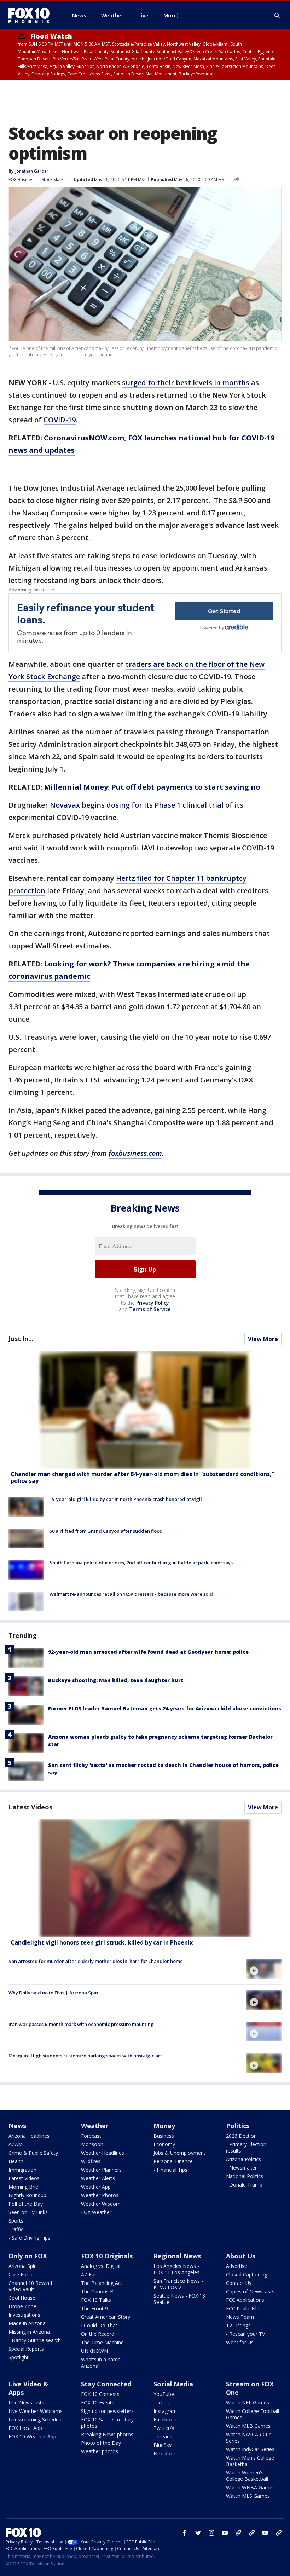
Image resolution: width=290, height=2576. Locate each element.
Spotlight (19, 2357)
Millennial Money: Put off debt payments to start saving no (152, 787)
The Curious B (97, 2291)
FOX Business (22, 180)
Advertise (237, 2266)
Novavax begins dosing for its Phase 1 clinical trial (137, 805)
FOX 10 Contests (100, 2394)
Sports (16, 2221)
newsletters (279, 2533)
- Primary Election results (246, 2147)
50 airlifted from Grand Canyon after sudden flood (106, 1531)
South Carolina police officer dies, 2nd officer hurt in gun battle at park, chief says (141, 1563)
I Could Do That (99, 2325)
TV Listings (238, 2325)
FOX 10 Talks (96, 2300)
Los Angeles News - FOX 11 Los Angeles (176, 2269)
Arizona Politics (243, 2159)
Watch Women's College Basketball (247, 2476)
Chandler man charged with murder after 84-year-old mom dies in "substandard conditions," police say (143, 1477)
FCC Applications (245, 2300)
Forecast (91, 2136)
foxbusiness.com (135, 1153)
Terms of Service (150, 1309)
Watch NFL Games (248, 2402)
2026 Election (241, 2136)
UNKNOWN (94, 2351)
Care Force (21, 2274)
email (265, 2533)
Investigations (24, 2315)
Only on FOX (28, 2256)
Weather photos (100, 2451)
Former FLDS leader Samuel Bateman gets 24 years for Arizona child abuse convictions (165, 1708)
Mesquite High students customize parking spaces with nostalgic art (85, 2056)
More (170, 15)
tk (238, 2533)
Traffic (16, 2229)
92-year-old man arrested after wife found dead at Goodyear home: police (148, 1652)
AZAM (16, 2144)
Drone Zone (22, 2306)
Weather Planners (101, 2170)
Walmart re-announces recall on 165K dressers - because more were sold (131, 1594)
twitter (198, 2533)
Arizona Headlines (29, 2136)
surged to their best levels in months (186, 383)
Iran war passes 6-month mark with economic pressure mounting (81, 2024)
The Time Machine (102, 2342)
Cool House (22, 2298)
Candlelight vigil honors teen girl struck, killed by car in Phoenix (102, 1942)
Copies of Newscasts (250, 2291)
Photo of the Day (101, 2443)
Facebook (165, 2419)
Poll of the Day (26, 2204)
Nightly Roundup (27, 2195)
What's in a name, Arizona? (101, 2363)
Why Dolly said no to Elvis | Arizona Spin (53, 1993)
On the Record (98, 2334)
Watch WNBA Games (250, 2487)
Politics (238, 2126)
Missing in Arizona (29, 2332)
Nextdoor (164, 2453)
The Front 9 (94, 2308)
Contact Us (239, 2283)
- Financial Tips (170, 2170)
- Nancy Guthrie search (35, 2340)
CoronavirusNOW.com (84, 438)
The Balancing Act (102, 2283)
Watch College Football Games (253, 2414)
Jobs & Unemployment (179, 2153)
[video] (145, 1878)
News (17, 2126)
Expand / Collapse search (277, 16)
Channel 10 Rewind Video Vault (30, 2286)
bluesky (252, 2533)
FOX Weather (96, 2212)
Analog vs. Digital (101, 2266)
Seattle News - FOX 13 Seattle (179, 2299)
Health (16, 2161)
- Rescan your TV (245, 2334)
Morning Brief (24, 2187)
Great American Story (106, 2317)
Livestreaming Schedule (36, 2419)
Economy (164, 2144)
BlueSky (163, 2445)
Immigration (22, 2170)
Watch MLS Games (248, 2496)
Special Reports (26, 2349)
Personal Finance (173, 2161)
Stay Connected (106, 2384)
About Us (241, 2256)
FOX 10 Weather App (32, 2436)
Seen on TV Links (28, 2212)
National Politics (245, 2176)
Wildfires (91, 2161)
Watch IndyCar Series (250, 2449)
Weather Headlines (103, 2153)
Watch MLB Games (248, 2426)
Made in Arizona (27, 2323)
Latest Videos (30, 1807)
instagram (211, 2533)
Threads (163, 2436)
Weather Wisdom (101, 2204)
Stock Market (54, 180)
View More (263, 1339)
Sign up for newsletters (107, 2411)
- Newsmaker (241, 2168)
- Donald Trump (244, 2185)
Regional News (177, 2256)
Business (164, 2136)
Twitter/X (164, 2428)
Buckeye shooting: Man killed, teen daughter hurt (116, 1680)
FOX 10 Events (98, 2402)
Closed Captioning (247, 2274)
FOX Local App (25, 2428)
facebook (185, 2533)
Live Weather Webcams (36, 2411)
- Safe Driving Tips (29, 2238)
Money (164, 2126)
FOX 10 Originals (107, 2256)
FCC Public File (243, 2308)
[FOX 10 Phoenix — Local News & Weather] (32, 15)
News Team (240, 2317)
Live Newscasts (26, 2402)
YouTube (164, 2394)
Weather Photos (100, 2195)
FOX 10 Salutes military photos (107, 2423)
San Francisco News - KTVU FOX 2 (178, 2284)
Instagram (165, 2411)
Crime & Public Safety (33, 2153)
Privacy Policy (153, 1303)
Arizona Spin (23, 2266)
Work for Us (240, 2342)
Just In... (21, 1339)
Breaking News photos (107, 2434)
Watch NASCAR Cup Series (249, 2438)
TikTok (161, 2402)
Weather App (96, 2187)
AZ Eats (90, 2274)
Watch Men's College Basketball (250, 2461)
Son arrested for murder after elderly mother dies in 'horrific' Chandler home (96, 1961)
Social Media (173, 2384)
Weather (95, 2126)
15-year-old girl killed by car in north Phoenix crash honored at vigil (126, 1499)
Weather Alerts (98, 2178)
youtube (225, 2533)
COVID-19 (60, 420)
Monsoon (92, 2144)
